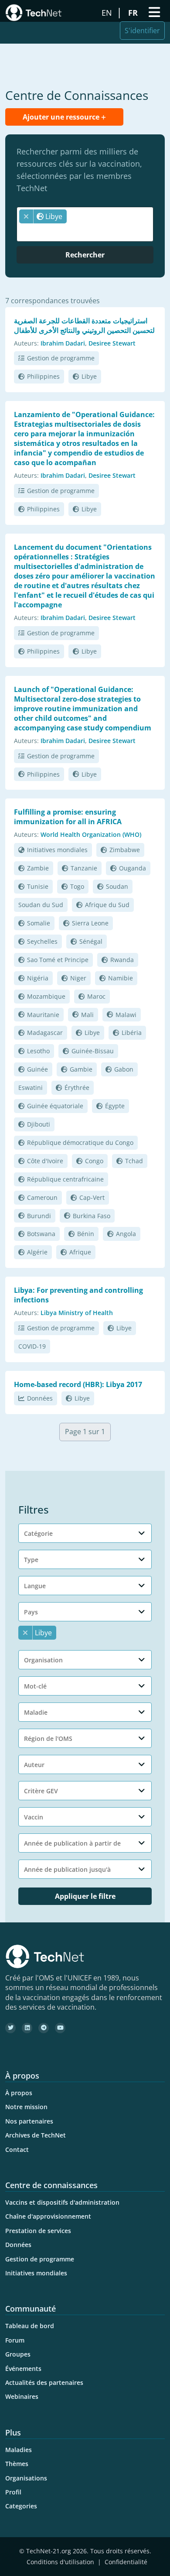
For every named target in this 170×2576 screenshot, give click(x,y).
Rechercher (85, 255)
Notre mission (26, 2107)
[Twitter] (10, 2028)
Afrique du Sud (107, 905)
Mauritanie (43, 1015)
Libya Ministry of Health (77, 1313)
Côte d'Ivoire (45, 1161)
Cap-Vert (92, 1197)
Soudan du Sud (41, 905)
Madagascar (45, 1033)
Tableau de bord (30, 2326)
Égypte (115, 1106)
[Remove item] (26, 216)
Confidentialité (126, 2562)
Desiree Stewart (112, 343)
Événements (23, 2369)
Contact (17, 2150)
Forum (15, 2340)
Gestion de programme (61, 358)
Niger (78, 978)
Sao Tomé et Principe (58, 960)
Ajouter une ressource (62, 117)
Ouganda (133, 868)
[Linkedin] (27, 2028)
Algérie (37, 1252)
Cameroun (42, 1197)
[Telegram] (44, 2028)
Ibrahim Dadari (63, 343)
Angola (126, 1234)
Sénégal (91, 941)
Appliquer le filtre (85, 1896)
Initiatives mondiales (57, 850)
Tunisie (38, 886)
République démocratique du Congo (80, 1142)
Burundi (39, 1216)
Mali (87, 1015)
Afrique (80, 1252)
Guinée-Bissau (93, 1051)
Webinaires (22, 2396)
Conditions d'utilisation (60, 2562)
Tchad (134, 1161)
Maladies (19, 2450)
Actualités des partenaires (44, 2382)
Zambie (38, 868)
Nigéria (38, 978)
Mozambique (46, 996)
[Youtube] (60, 2028)
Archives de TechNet (36, 2135)
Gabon (124, 1069)
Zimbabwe (125, 850)
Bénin (86, 1234)
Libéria (132, 1033)
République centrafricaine (65, 1179)
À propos (19, 2093)
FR (134, 13)
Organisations (26, 2478)
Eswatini (31, 1088)
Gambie (81, 1069)
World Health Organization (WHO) (91, 834)
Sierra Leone (90, 923)
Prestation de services (38, 2231)
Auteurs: (26, 343)
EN (108, 13)
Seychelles (42, 941)
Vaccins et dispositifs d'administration (62, 2202)
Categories (21, 2506)
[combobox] (85, 224)
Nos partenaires (29, 2121)
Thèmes (17, 2464)
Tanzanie (84, 868)
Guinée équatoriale (55, 1106)
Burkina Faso (92, 1216)
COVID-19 (32, 1346)
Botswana (41, 1234)
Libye (89, 376)
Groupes (18, 2354)
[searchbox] (87, 232)
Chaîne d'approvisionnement (48, 2216)
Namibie (121, 978)
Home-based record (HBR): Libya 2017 (78, 1384)
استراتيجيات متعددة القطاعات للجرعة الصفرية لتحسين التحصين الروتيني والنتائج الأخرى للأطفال (84, 325)
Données (40, 1398)
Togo (77, 886)
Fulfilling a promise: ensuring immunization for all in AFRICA (68, 817)
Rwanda (122, 960)
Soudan (117, 886)
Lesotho (38, 1051)
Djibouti (39, 1124)
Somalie (39, 923)
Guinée (37, 1069)
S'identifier (142, 31)
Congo (94, 1161)
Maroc (96, 996)
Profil (13, 2492)
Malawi (126, 1015)
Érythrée (77, 1088)
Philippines (43, 376)
